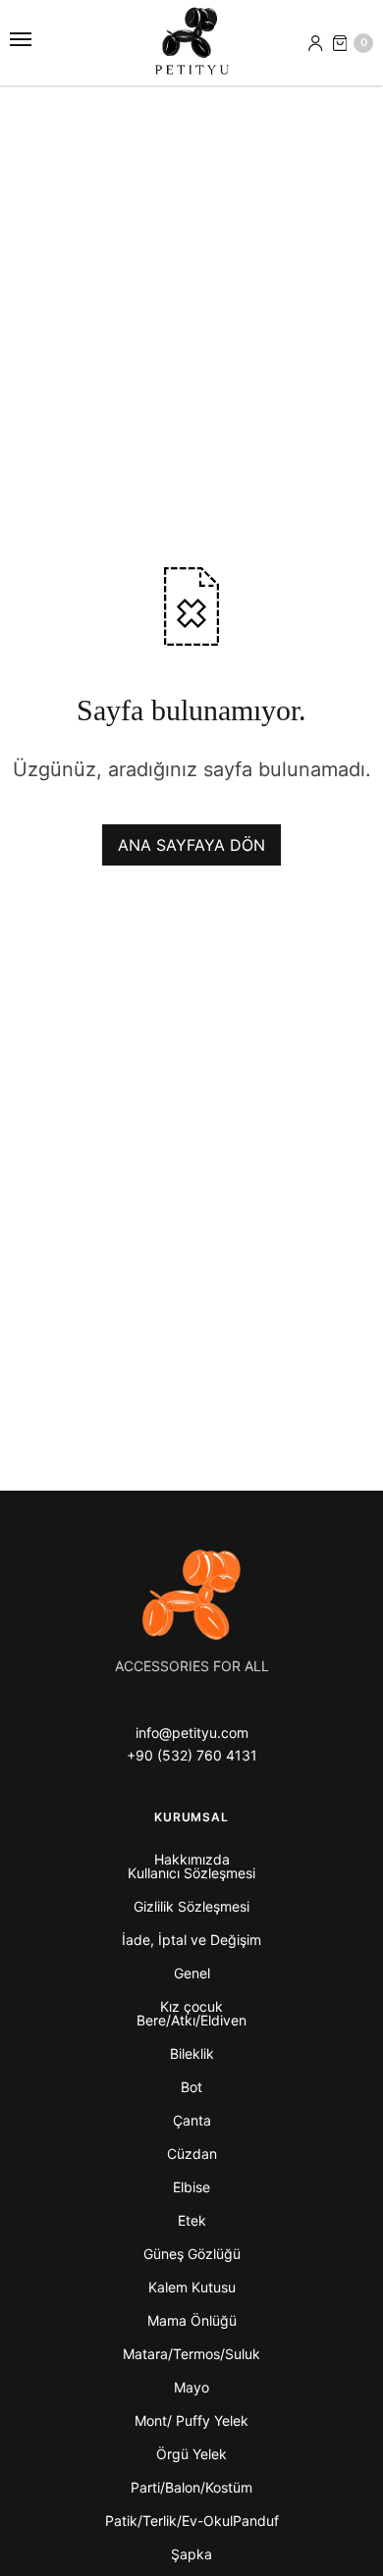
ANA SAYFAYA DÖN (191, 845)
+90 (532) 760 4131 (192, 1755)
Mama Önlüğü (192, 2320)
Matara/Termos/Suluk (191, 2354)
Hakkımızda (192, 1859)
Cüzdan (192, 2154)
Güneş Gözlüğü (192, 2254)
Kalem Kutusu (192, 2287)
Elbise (191, 2187)
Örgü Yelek (191, 2454)
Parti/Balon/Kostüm (191, 2487)
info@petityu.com (192, 1733)
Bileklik (192, 2053)
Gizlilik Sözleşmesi (191, 1906)
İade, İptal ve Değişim (191, 1940)
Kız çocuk (191, 2006)
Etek (192, 2220)
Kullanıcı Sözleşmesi (191, 1873)
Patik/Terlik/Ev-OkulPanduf (192, 2521)
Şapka (191, 2554)
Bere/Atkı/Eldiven (191, 2020)
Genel (192, 1973)
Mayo (191, 2387)
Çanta (192, 2120)
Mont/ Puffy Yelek (191, 2420)
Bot (191, 2087)
